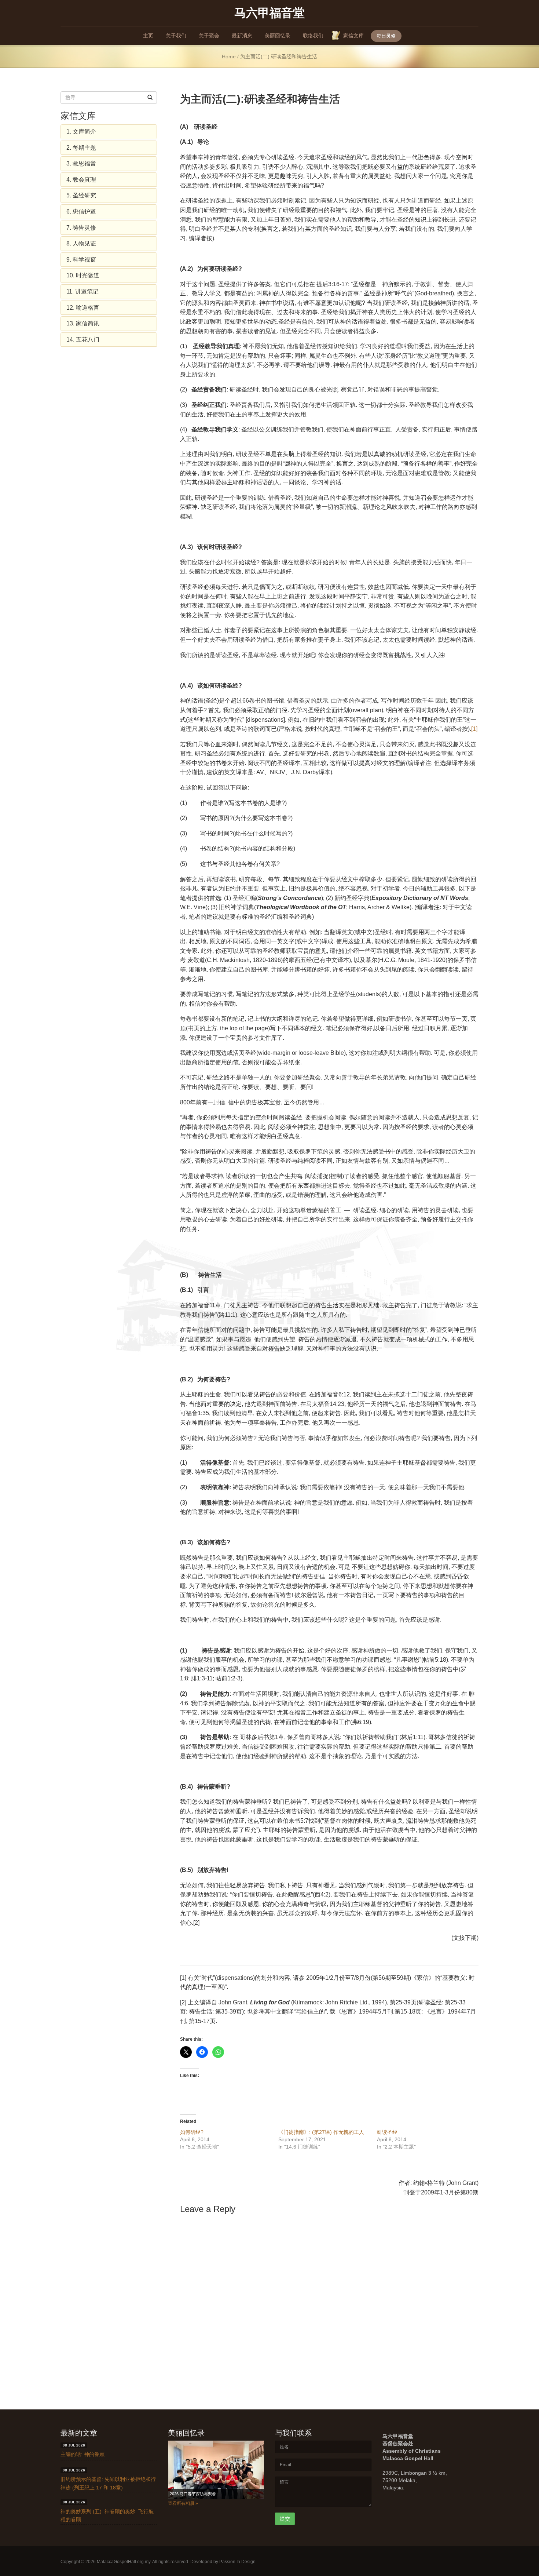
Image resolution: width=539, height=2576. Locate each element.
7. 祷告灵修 (81, 228)
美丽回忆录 (278, 36)
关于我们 (176, 36)
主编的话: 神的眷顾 (82, 2454)
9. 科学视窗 (81, 260)
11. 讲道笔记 (82, 292)
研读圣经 (387, 2132)
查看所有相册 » (183, 2503)
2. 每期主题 (81, 148)
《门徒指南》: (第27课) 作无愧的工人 (321, 2132)
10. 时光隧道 (83, 275)
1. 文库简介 (81, 132)
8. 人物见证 (81, 243)
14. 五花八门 (83, 340)
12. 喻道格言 (83, 308)
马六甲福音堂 (269, 12)
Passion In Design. (238, 2561)
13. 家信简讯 (83, 323)
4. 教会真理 (81, 180)
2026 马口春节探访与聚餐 (193, 2494)
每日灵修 (386, 36)
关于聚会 (209, 36)
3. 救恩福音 (81, 163)
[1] (474, 729)
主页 (148, 36)
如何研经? (192, 2132)
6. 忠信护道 (81, 212)
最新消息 (242, 36)
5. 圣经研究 (81, 195)
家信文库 (353, 36)
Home (229, 57)
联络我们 (313, 36)
